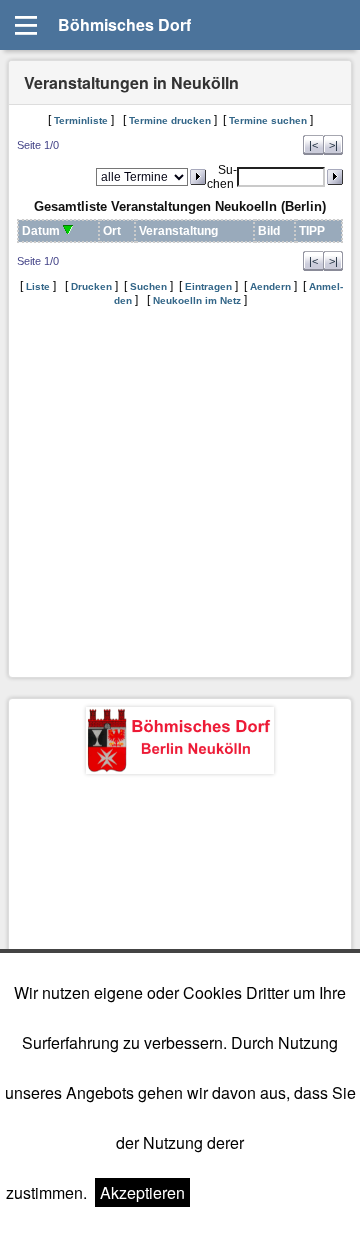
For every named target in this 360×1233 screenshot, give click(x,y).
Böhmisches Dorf (124, 24)
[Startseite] (180, 743)
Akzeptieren (142, 1192)
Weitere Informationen (276, 1192)
